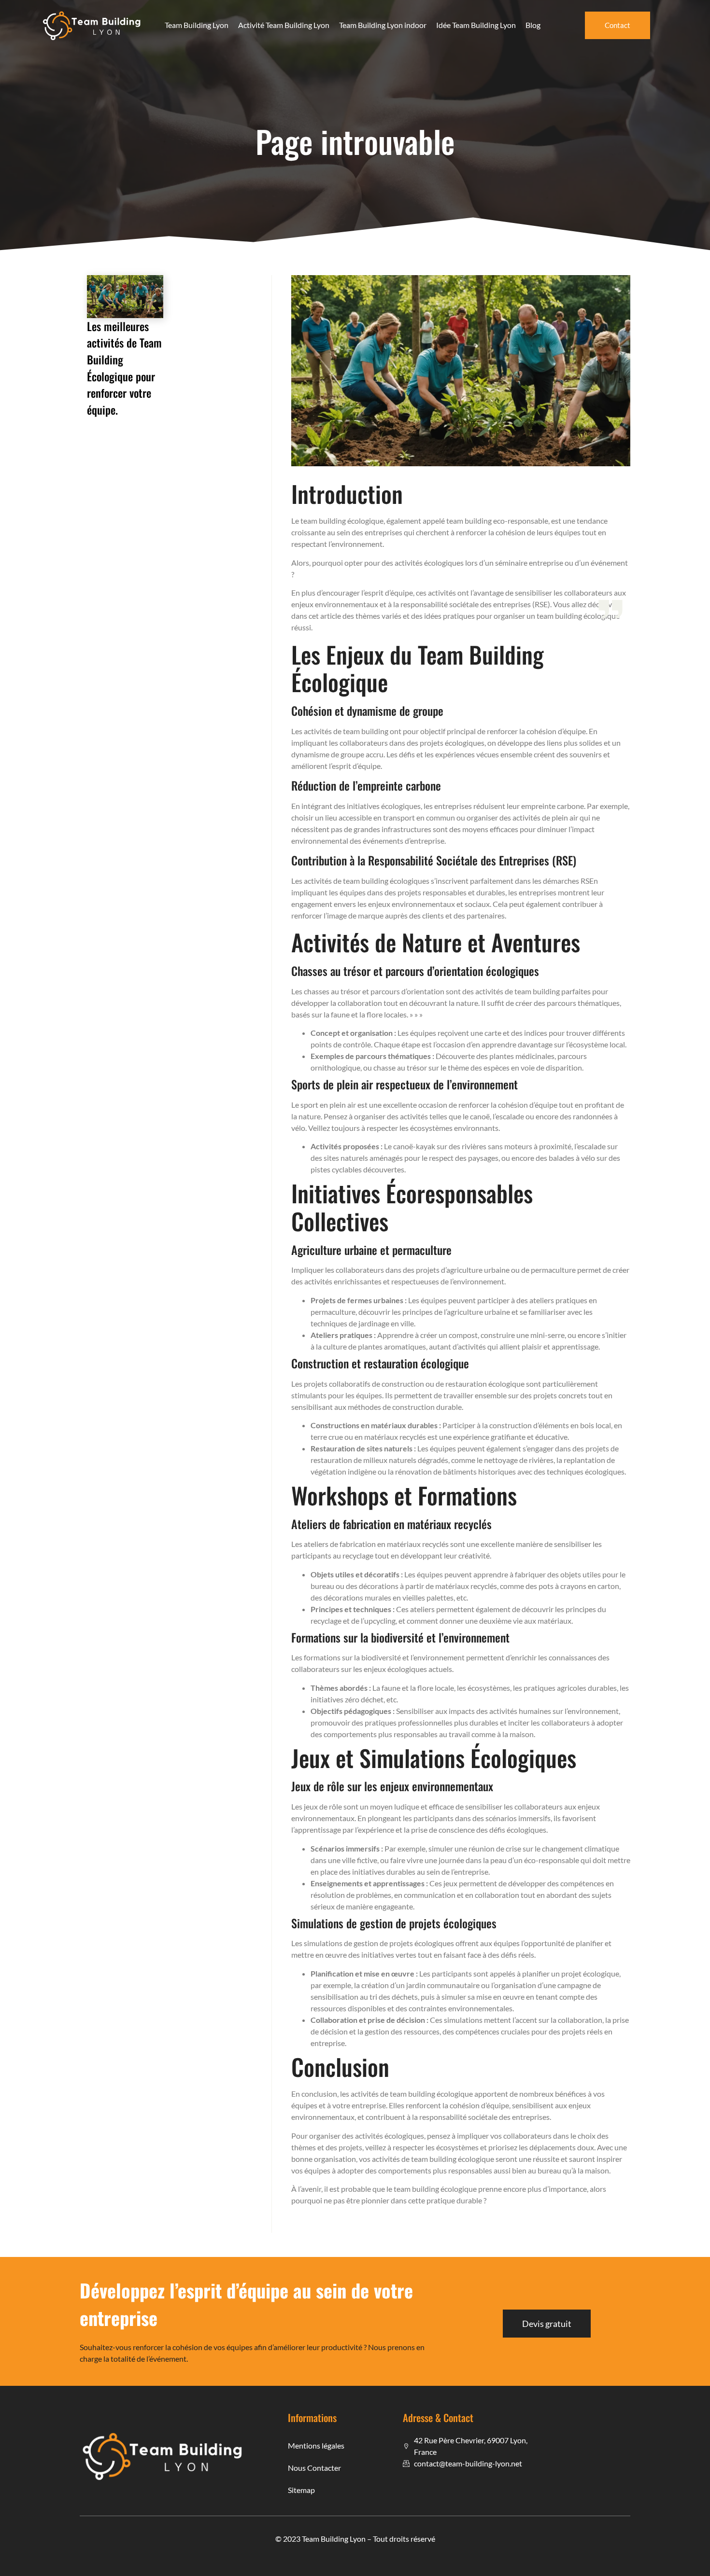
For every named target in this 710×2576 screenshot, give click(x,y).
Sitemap (301, 2490)
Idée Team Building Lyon (476, 25)
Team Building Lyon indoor (383, 25)
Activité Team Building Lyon (284, 25)
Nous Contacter (314, 2468)
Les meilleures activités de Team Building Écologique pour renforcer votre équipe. (124, 368)
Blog (533, 25)
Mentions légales (316, 2445)
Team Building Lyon (197, 25)
